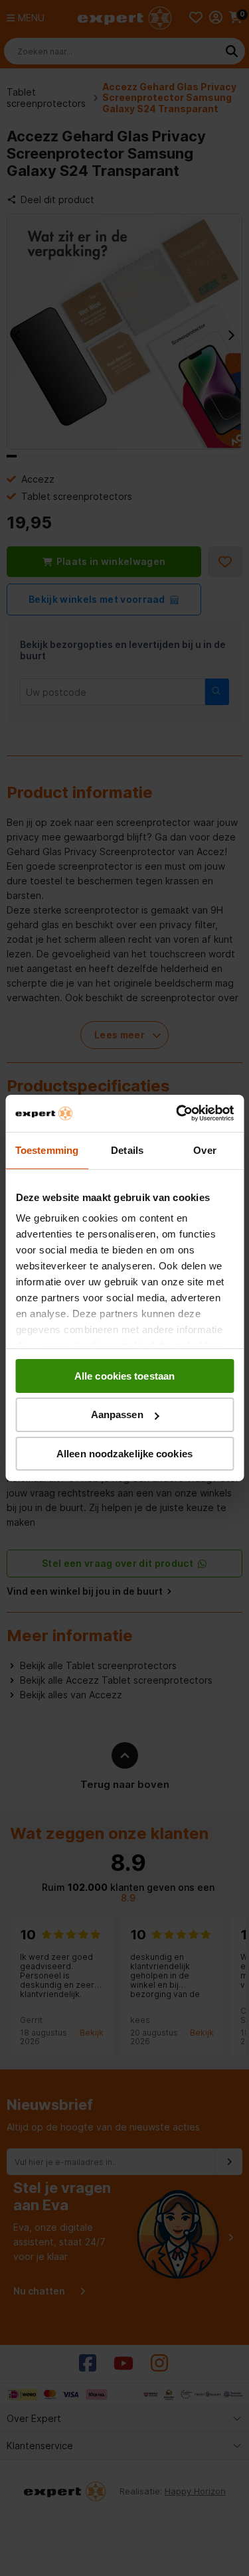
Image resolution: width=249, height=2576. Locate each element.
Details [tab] (127, 1150)
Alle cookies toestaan (124, 1375)
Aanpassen (117, 1414)
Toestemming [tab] (47, 1150)
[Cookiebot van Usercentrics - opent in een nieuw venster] (177, 1113)
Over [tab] (205, 1150)
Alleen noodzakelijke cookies (124, 1454)
